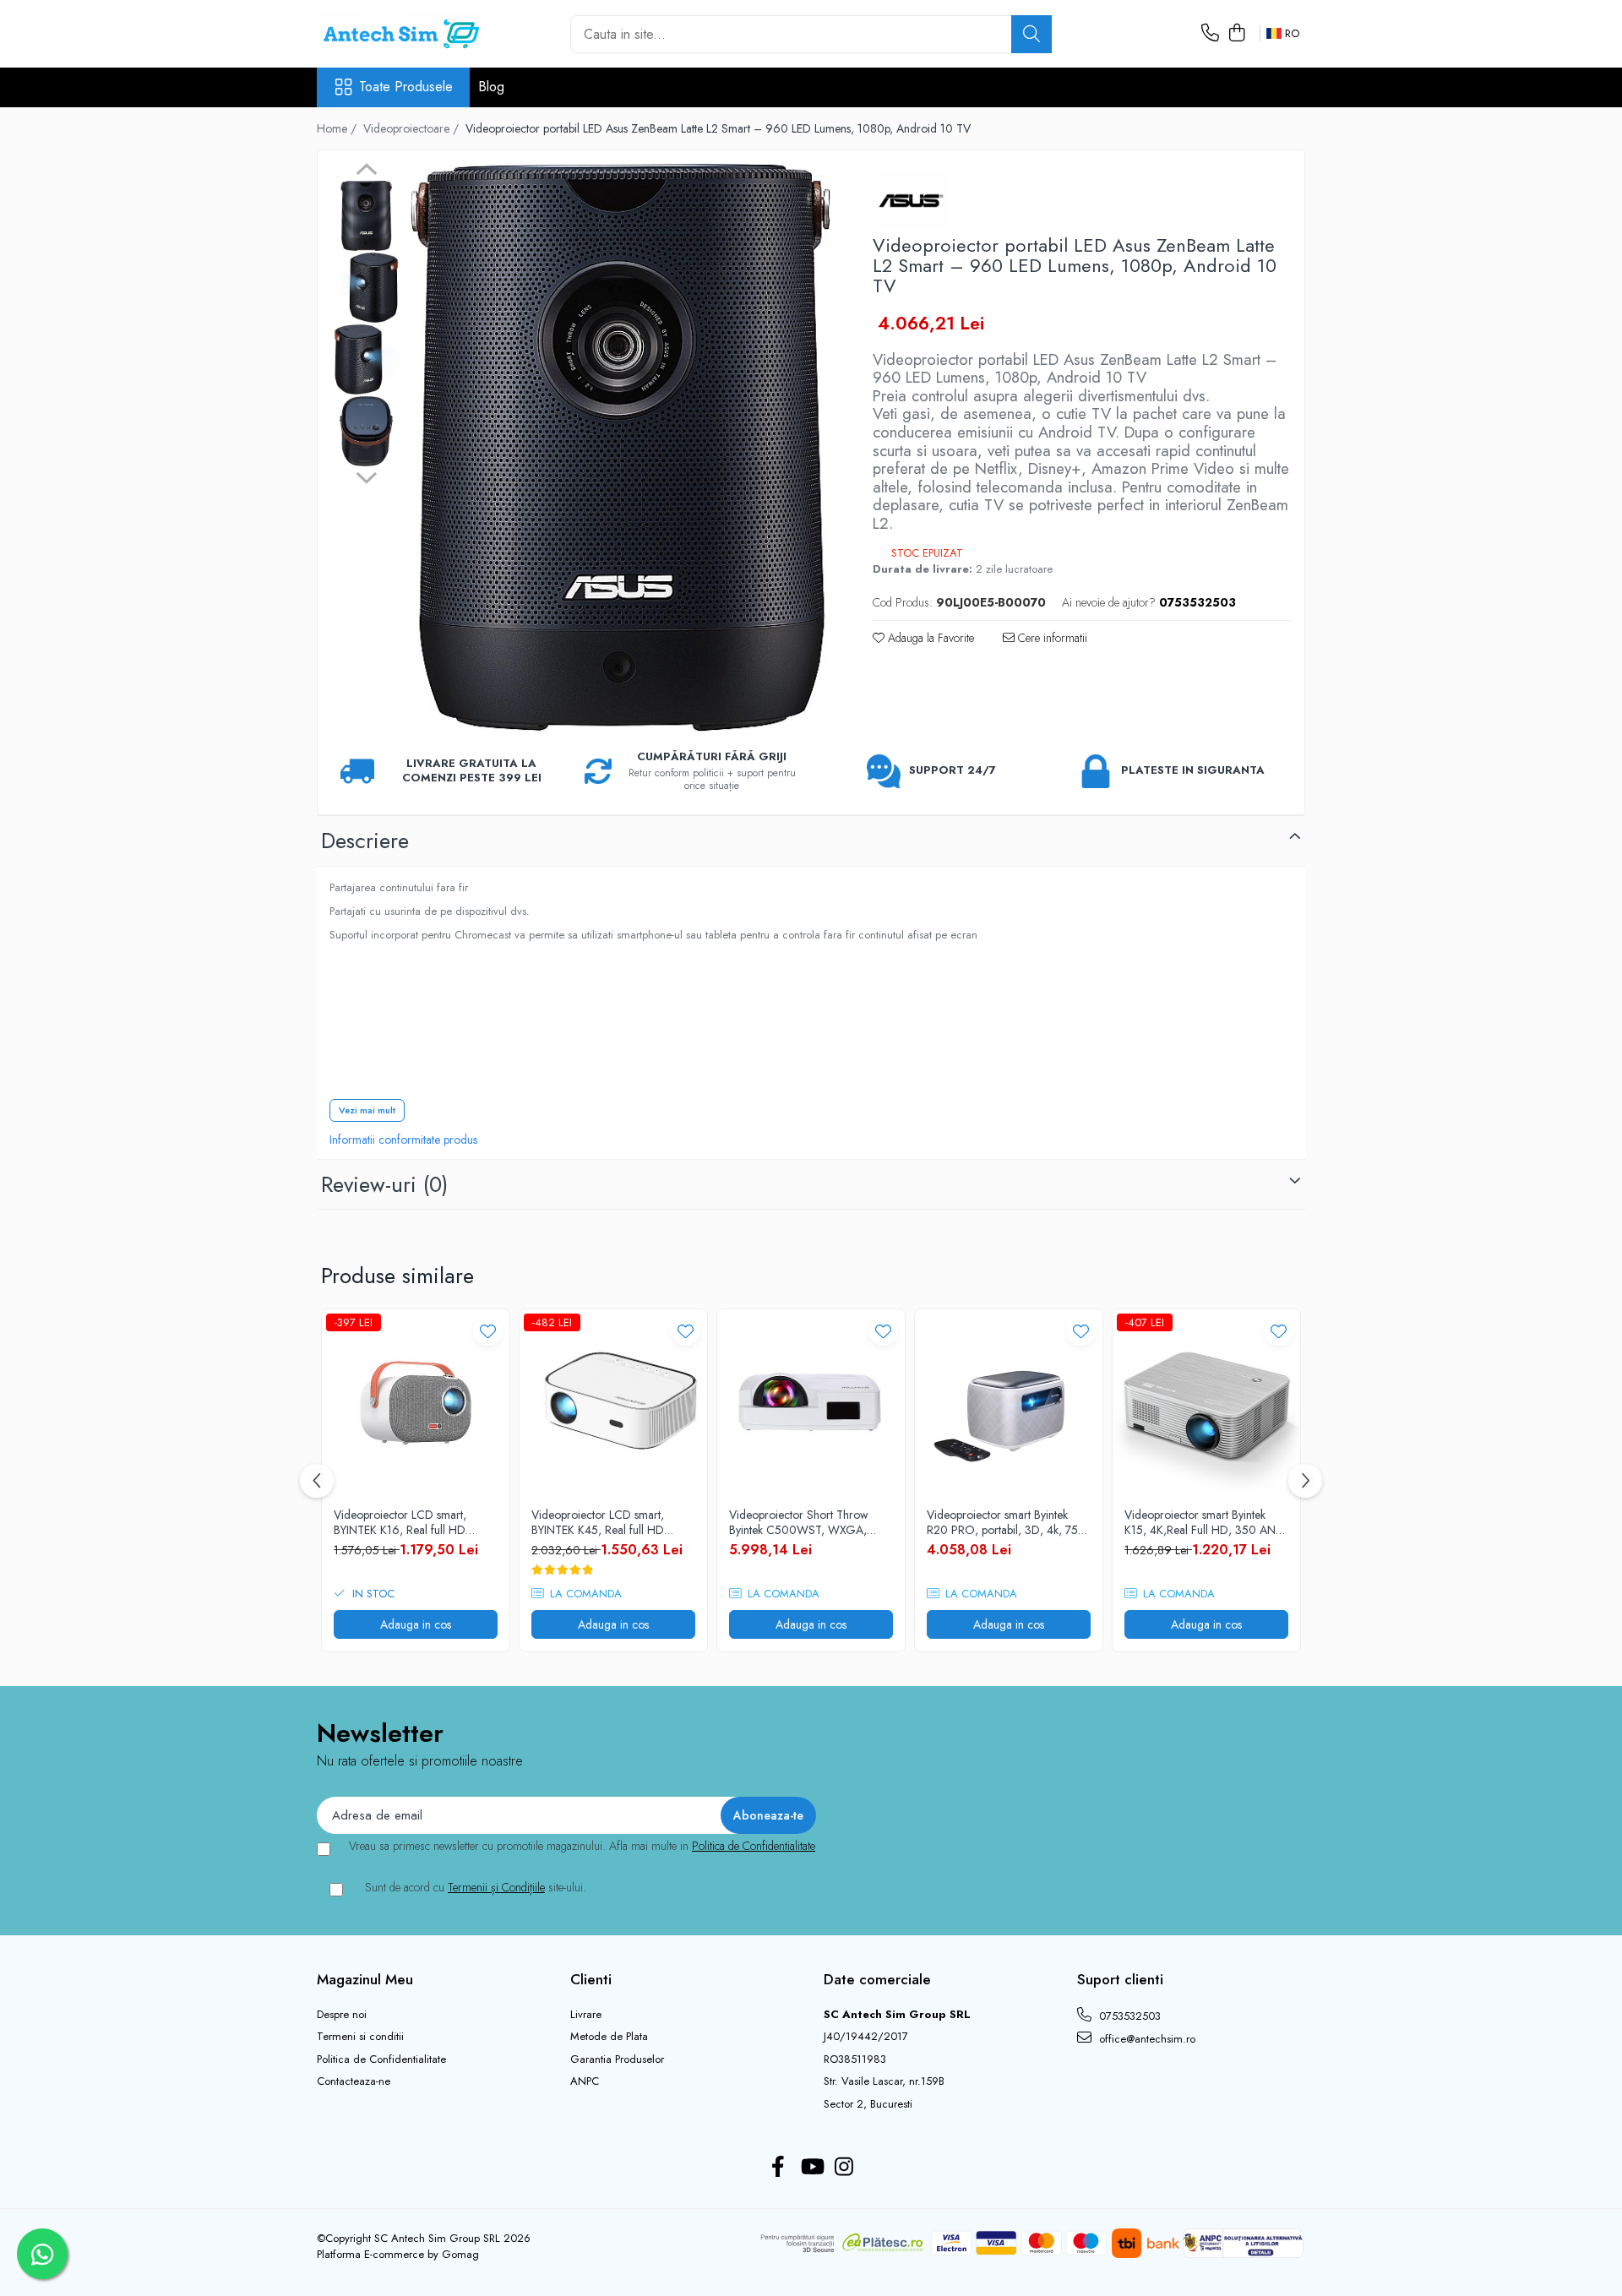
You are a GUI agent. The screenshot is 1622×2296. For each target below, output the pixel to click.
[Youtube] (811, 2168)
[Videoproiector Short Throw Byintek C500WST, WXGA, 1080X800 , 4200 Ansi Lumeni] (811, 1403)
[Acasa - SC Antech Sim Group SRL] (401, 34)
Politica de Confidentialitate (754, 1846)
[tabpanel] (620, 447)
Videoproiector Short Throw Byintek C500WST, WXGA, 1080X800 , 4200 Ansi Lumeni (807, 1522)
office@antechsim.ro (1146, 2039)
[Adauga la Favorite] (488, 1331)
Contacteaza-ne (354, 2081)
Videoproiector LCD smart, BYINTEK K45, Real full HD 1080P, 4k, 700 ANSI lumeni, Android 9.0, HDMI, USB (605, 1522)
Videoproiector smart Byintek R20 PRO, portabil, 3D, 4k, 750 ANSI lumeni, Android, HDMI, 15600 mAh (1006, 1522)
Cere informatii (1051, 638)
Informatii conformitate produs (403, 1140)
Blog (491, 87)
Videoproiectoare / (413, 128)
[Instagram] (844, 2168)
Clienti (591, 1979)
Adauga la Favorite (929, 638)
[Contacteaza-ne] (1210, 34)
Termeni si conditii (360, 2037)
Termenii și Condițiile (496, 1887)
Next (366, 476)
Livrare (586, 2015)
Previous (366, 171)
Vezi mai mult (367, 1110)
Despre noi (342, 2015)
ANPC (585, 2081)
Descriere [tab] (365, 841)
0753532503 (1128, 2016)
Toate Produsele (406, 87)
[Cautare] (1031, 34)
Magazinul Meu (365, 1979)
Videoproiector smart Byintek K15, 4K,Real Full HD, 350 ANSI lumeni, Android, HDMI (1205, 1522)
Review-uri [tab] (384, 1184)
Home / (338, 128)
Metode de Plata (609, 2037)
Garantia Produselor (617, 2059)
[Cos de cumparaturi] (1236, 34)
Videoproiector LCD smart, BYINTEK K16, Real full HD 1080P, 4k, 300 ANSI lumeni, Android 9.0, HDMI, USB (408, 1522)
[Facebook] (778, 2168)
